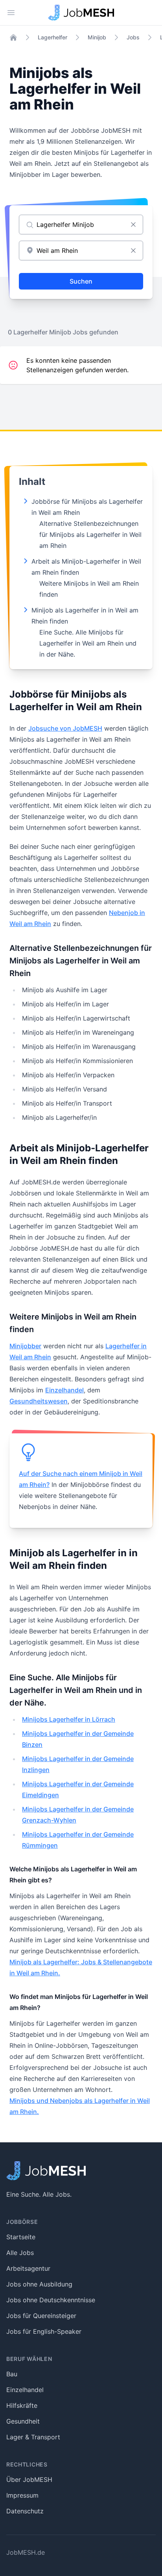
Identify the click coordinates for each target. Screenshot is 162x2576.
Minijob (97, 37)
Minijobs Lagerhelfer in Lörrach (69, 1719)
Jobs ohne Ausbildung (39, 2284)
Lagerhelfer (52, 37)
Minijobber (25, 1346)
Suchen (81, 281)
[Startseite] (13, 37)
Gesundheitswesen (39, 1401)
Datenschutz (25, 2511)
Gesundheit (23, 2421)
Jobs (133, 37)
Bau (12, 2374)
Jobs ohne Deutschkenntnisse (51, 2300)
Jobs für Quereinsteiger (41, 2316)
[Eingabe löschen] (133, 225)
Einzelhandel (64, 1390)
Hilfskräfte (22, 2405)
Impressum (22, 2495)
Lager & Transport (33, 2437)
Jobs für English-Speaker (44, 2331)
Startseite (21, 2237)
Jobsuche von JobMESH (65, 728)
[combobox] (81, 251)
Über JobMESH (29, 2479)
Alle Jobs (20, 2253)
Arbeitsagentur (28, 2268)
